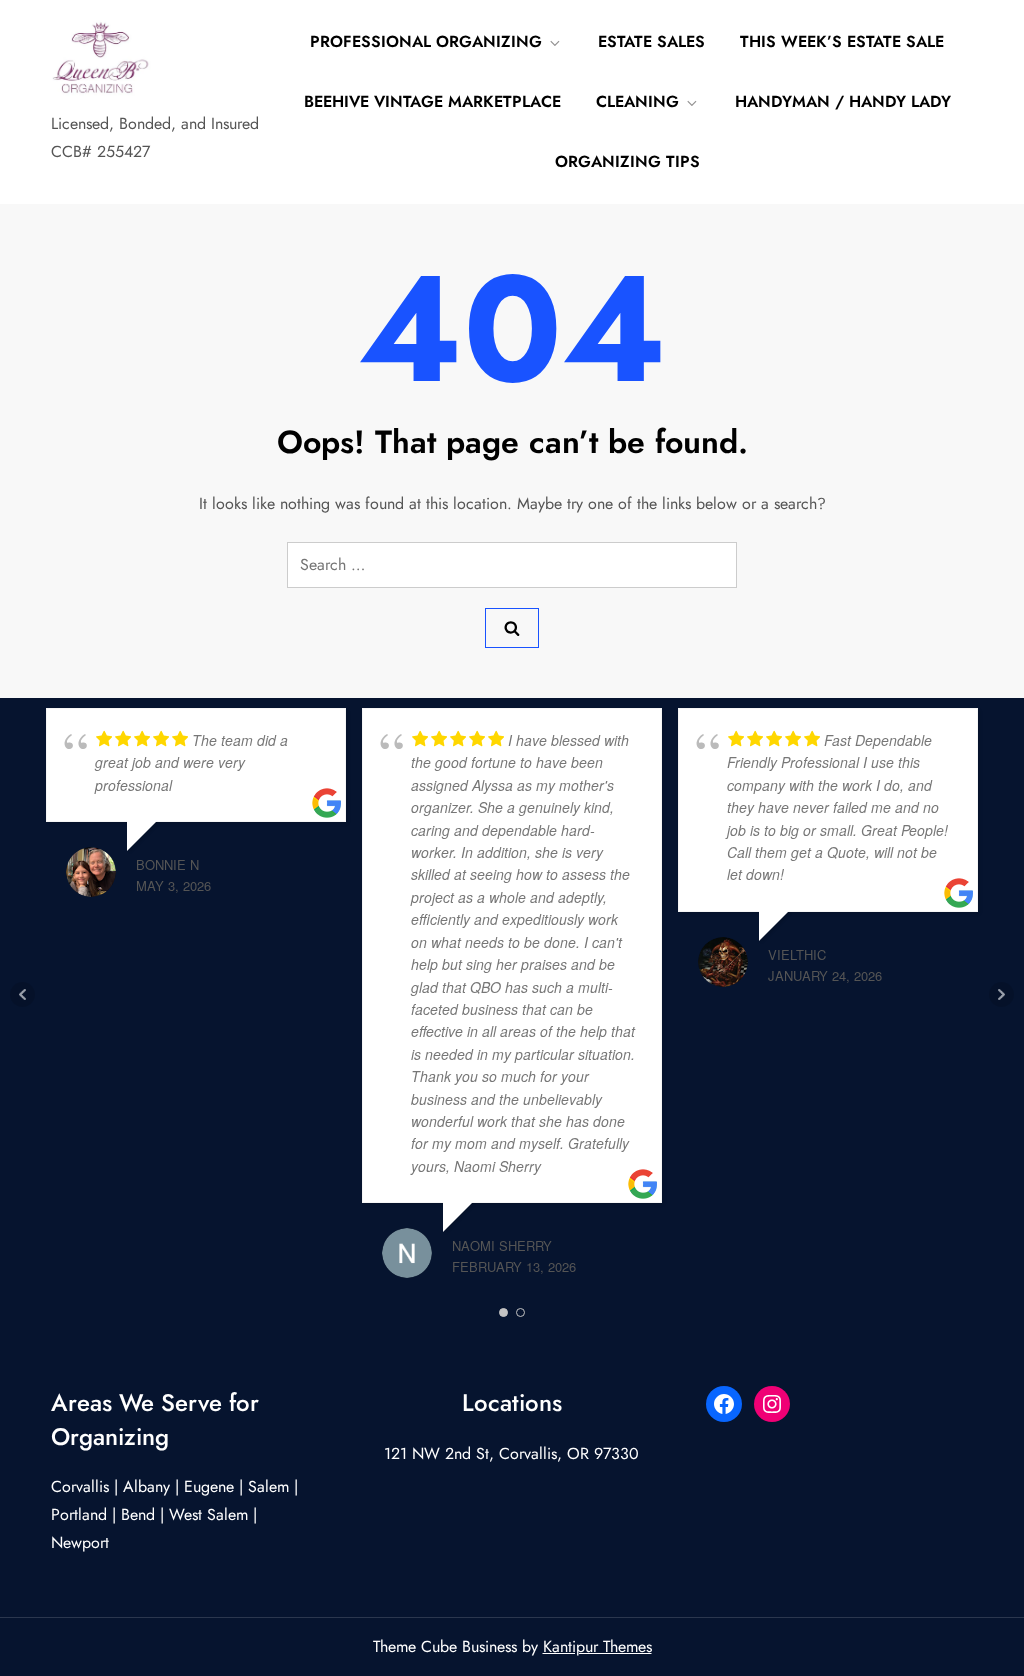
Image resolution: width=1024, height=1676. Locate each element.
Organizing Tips (627, 161)
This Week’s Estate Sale (842, 41)
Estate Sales (651, 41)
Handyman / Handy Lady (843, 101)
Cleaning (637, 101)
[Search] (512, 628)
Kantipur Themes (597, 1646)
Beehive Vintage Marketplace (432, 101)
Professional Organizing (426, 41)
